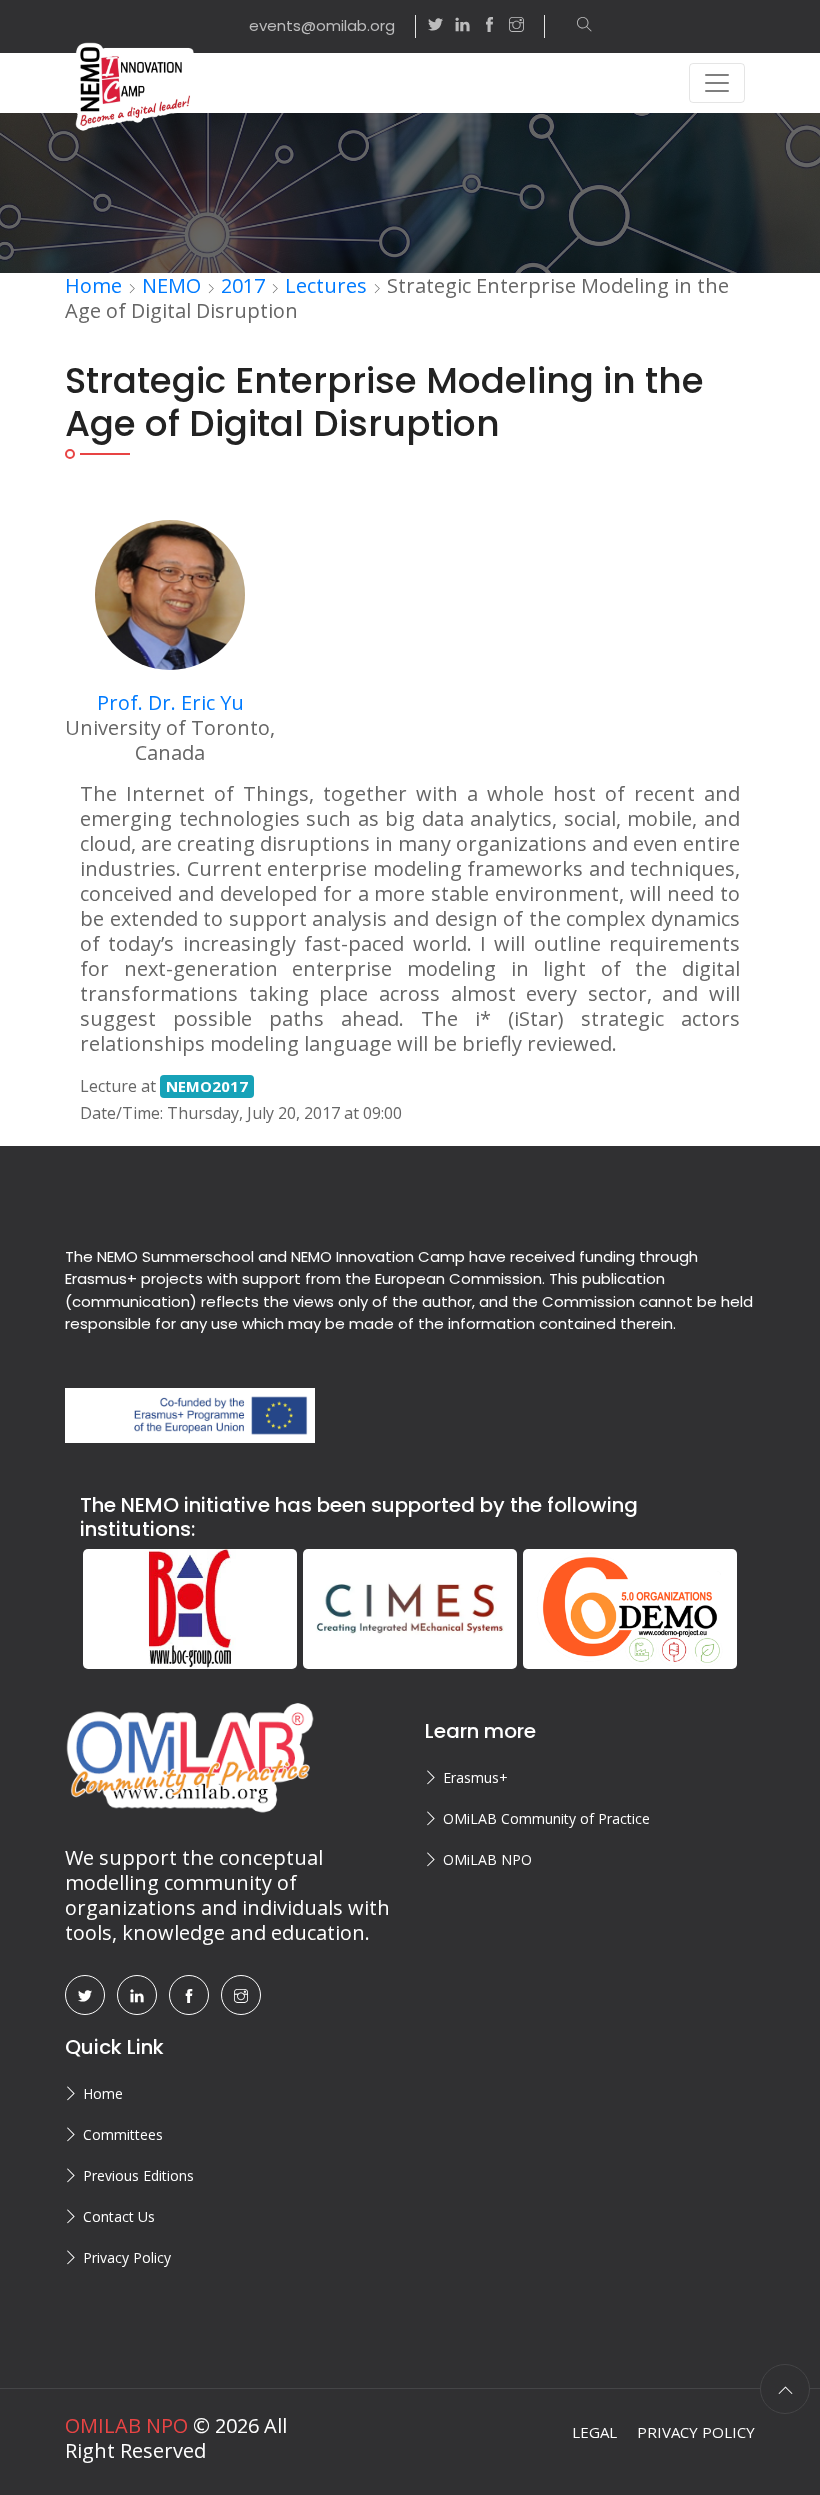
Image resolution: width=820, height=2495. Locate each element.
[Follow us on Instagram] (527, 26)
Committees (123, 2134)
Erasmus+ (475, 1777)
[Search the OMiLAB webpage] (574, 26)
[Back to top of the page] (785, 2389)
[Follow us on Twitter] (435, 26)
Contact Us (119, 2216)
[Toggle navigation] (717, 83)
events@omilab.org (322, 25)
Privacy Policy (127, 2257)
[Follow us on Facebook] (489, 26)
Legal (594, 2432)
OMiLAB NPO (487, 1859)
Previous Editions (138, 2175)
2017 (243, 285)
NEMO (171, 285)
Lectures (326, 285)
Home (93, 285)
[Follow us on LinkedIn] (462, 26)
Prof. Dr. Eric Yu (170, 702)
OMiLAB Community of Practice (546, 1818)
